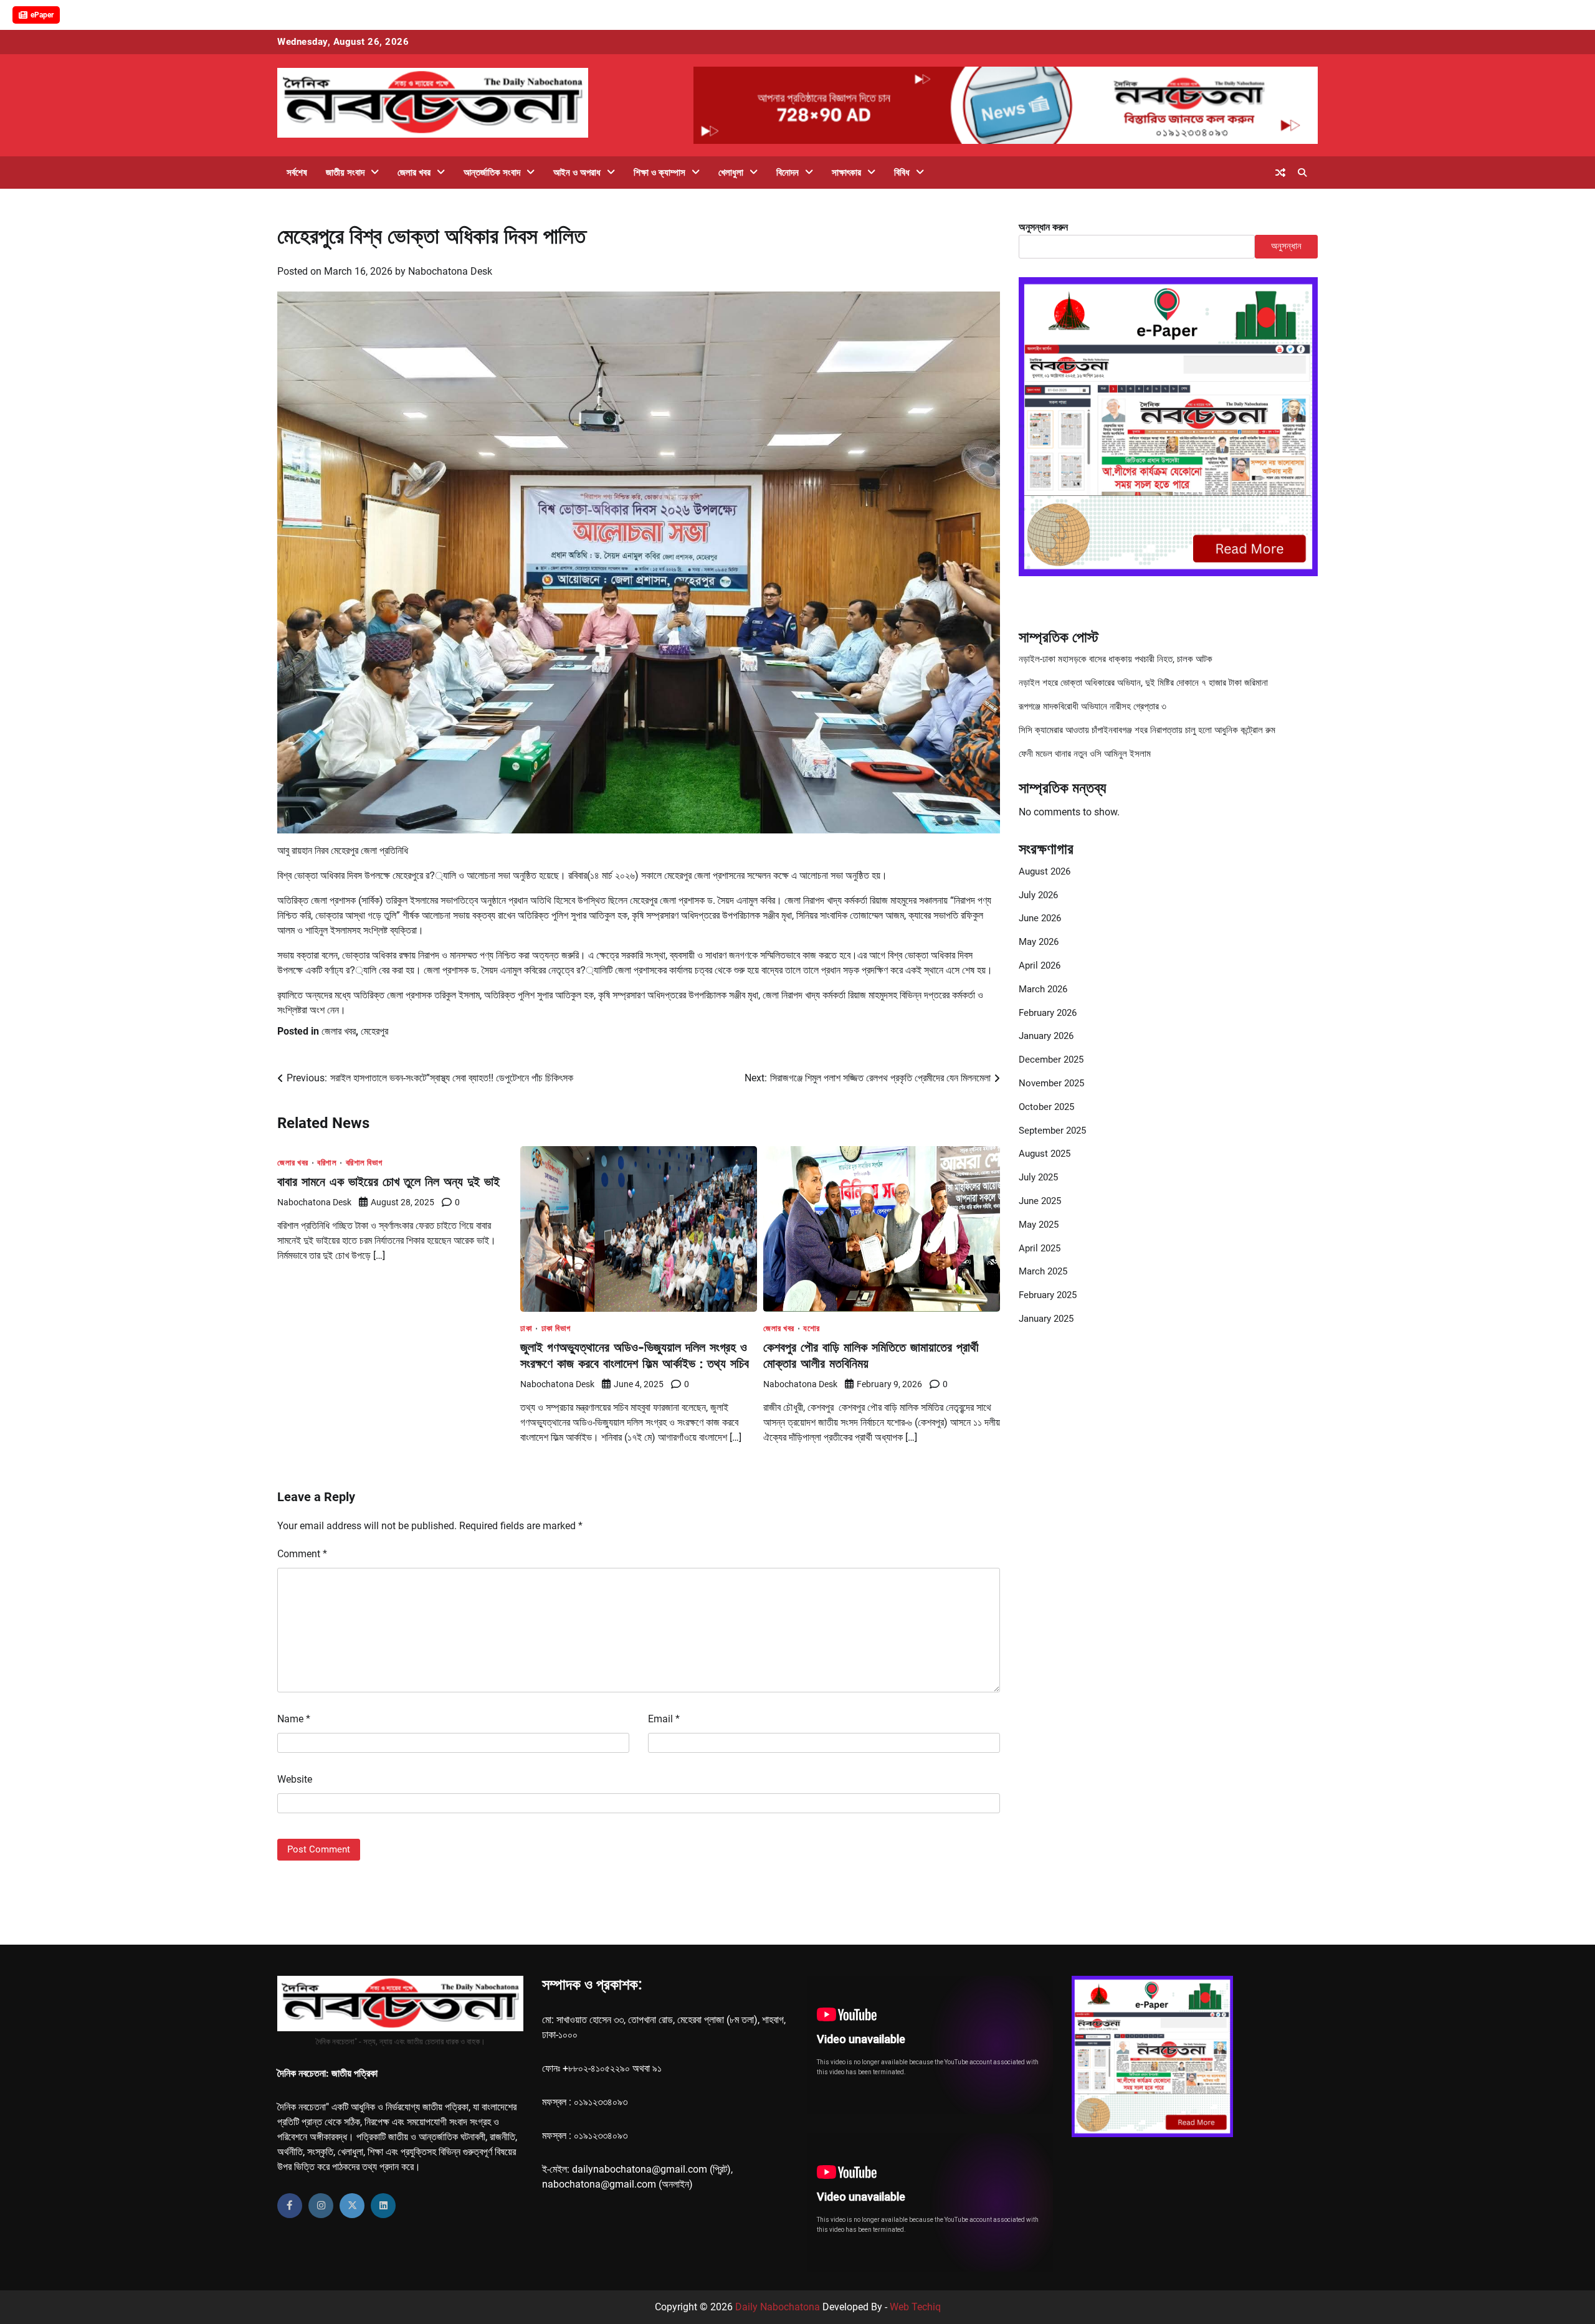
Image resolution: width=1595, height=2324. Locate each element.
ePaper (42, 15)
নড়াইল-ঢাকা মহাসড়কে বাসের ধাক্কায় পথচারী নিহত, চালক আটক (1116, 659)
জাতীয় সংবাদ (345, 173)
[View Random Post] (1280, 173)
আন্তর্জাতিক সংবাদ (492, 173)
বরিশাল (327, 1163)
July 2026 (1038, 895)
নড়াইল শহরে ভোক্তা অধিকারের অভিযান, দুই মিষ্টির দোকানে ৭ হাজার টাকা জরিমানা (1143, 683)
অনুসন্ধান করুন (1043, 227)
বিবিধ (902, 173)
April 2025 (1040, 1248)
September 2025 (1052, 1131)
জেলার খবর (414, 173)
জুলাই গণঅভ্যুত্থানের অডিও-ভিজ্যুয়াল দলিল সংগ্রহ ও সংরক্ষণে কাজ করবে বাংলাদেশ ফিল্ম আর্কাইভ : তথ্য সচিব (635, 1355)
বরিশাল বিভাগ (364, 1163)
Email (664, 1719)
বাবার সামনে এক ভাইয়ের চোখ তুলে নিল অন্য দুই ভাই (388, 1181)
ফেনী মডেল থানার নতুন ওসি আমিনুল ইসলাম (1085, 754)
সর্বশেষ (297, 173)
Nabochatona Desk (450, 271)
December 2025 (1051, 1060)
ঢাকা (526, 1328)
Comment (302, 1554)
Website (295, 1779)
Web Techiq (915, 2307)
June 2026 (1040, 918)
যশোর (812, 1328)
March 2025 (1043, 1271)
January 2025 (1046, 1319)
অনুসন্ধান (1286, 246)
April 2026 (1040, 965)
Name (294, 1719)
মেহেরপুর (374, 1031)
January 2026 (1046, 1036)
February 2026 (1048, 1013)
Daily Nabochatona (778, 2307)
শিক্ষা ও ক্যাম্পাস (659, 173)
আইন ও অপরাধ (577, 173)
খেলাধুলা (731, 173)
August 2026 (1045, 871)
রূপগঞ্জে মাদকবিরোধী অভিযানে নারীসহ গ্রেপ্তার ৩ (1093, 706)
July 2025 (1038, 1177)
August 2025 (1045, 1154)
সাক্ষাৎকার (846, 173)
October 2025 (1046, 1107)
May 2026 (1039, 942)
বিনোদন (788, 173)
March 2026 (1043, 989)
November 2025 (1051, 1083)
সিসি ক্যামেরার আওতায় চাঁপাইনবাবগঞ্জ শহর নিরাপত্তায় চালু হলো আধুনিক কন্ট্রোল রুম (1147, 730)
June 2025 (1040, 1201)
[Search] (1302, 173)
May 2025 (1039, 1225)
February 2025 (1048, 1295)
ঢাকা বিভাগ (556, 1328)
